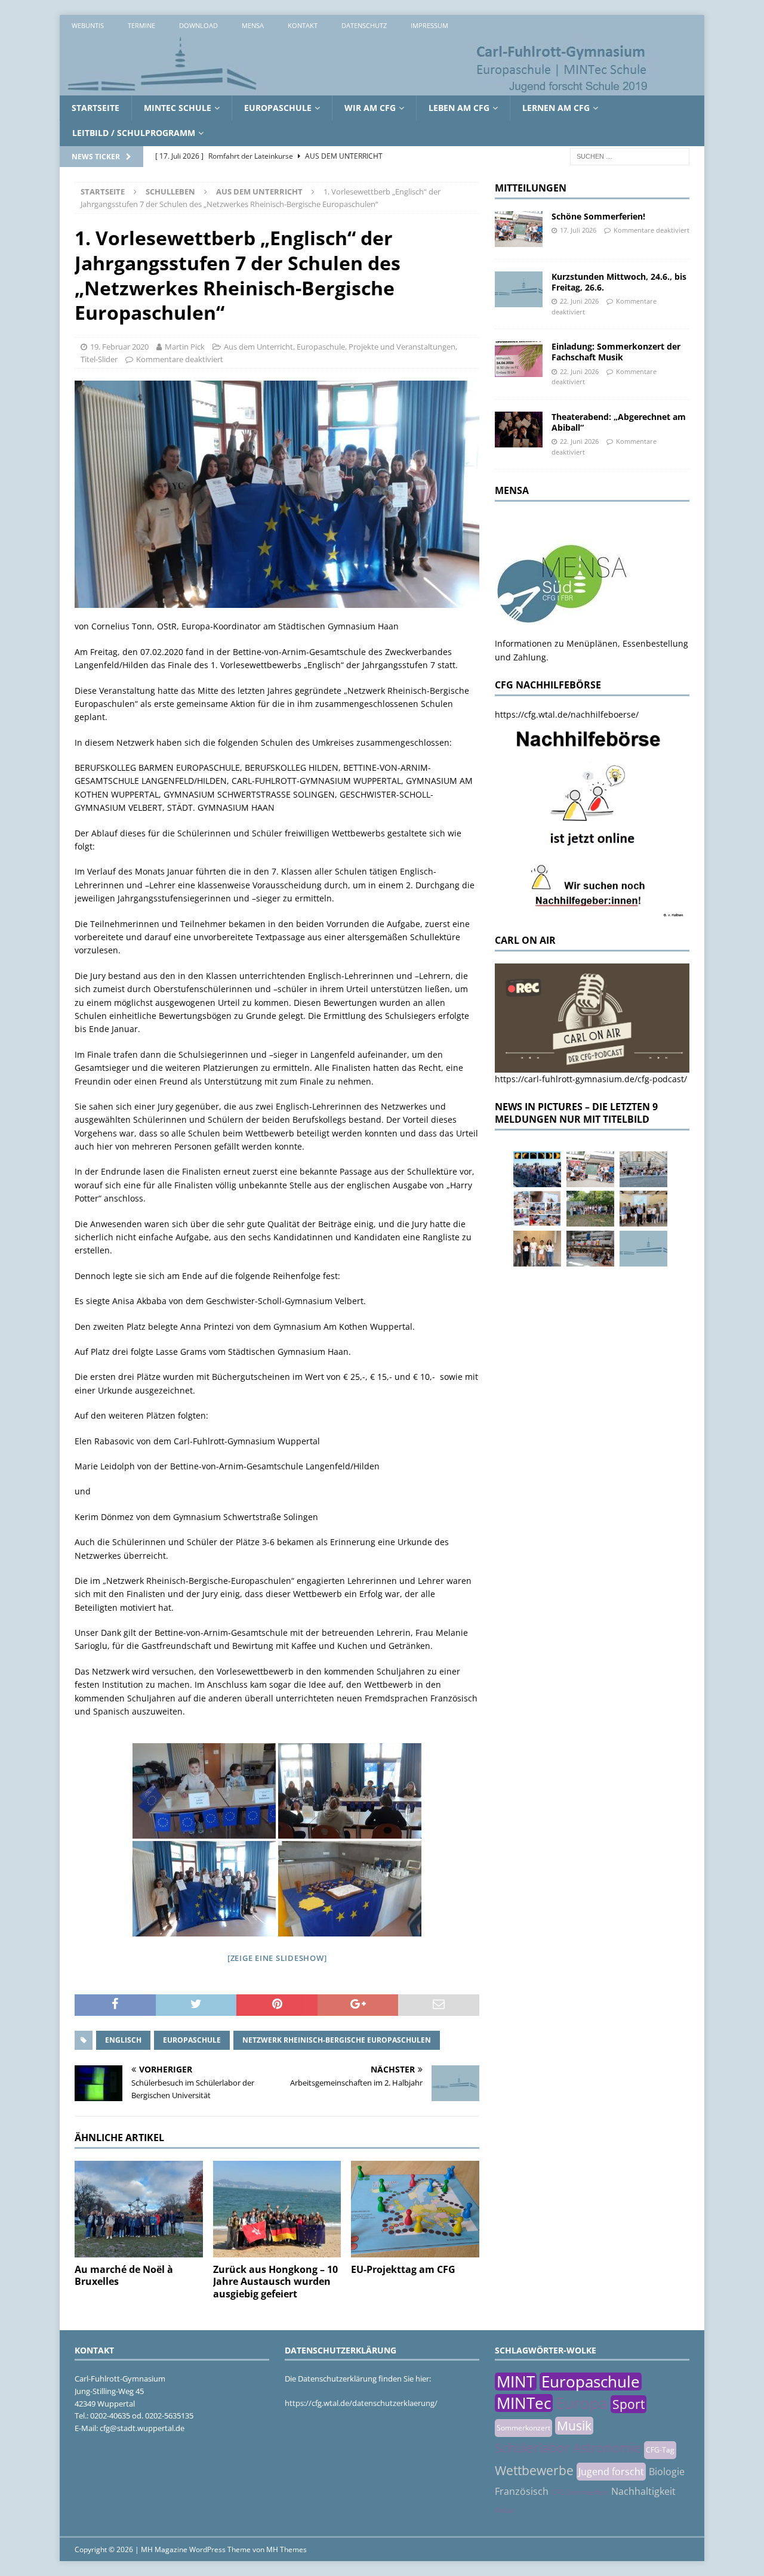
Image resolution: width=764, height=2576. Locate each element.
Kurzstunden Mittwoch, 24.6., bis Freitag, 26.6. (619, 282)
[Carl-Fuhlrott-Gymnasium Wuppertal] (358, 89)
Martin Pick (185, 347)
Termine (141, 25)
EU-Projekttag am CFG (403, 2269)
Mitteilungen (531, 188)
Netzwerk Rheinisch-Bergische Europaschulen (337, 2040)
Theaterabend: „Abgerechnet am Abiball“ (619, 422)
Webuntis (88, 25)
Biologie (667, 2472)
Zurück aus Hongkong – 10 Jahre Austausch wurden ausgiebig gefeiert (275, 2282)
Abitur (505, 2510)
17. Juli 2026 (578, 230)
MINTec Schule (178, 108)
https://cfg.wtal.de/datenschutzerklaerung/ (361, 2403)
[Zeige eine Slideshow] (277, 1958)
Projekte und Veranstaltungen (402, 347)
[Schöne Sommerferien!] (519, 229)
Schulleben (170, 191)
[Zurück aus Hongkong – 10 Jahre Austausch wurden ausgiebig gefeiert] (277, 2209)
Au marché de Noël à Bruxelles (124, 2276)
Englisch (123, 2040)
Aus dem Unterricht (258, 347)
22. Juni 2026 (579, 301)
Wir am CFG (370, 108)
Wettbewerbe (534, 2470)
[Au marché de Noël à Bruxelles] (139, 2209)
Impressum (429, 25)
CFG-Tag (660, 2450)
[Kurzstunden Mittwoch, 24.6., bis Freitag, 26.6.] (519, 289)
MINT (516, 2382)
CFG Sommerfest (580, 2492)
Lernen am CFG (556, 108)
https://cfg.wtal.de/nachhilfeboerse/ (567, 714)
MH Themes (286, 2549)
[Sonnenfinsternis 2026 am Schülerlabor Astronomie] (537, 1169)
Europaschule (278, 108)
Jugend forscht (611, 2472)
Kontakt (303, 25)
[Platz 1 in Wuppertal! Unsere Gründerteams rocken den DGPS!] (537, 1249)
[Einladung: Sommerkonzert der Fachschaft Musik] (519, 359)
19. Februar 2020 (119, 347)
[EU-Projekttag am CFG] (415, 2209)
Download (198, 25)
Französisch (522, 2491)
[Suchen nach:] (630, 155)
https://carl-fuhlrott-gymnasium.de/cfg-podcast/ (591, 1079)
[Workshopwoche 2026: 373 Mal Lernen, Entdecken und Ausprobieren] (537, 1209)
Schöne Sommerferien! (598, 216)
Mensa (253, 25)
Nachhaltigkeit (643, 2491)
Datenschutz (364, 25)
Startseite (95, 108)
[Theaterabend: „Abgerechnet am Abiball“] (519, 430)
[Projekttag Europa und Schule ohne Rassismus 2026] (590, 1249)
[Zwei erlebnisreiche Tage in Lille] (590, 1209)
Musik (574, 2426)
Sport (629, 2404)
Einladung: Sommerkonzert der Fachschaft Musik (616, 352)
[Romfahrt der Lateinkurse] (643, 1169)
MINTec (524, 2403)
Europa (582, 2403)
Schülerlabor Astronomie (568, 2448)
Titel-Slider (99, 359)
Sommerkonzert (523, 2428)
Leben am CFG (459, 108)
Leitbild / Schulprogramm (134, 133)
